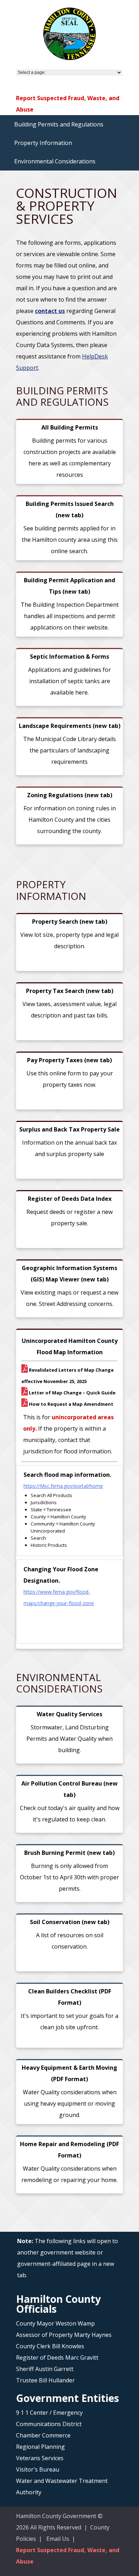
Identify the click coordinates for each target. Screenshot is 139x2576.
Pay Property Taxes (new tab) (69, 1060)
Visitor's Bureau (38, 2469)
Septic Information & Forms (69, 657)
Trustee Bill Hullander (45, 2380)
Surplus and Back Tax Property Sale (69, 1129)
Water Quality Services (69, 1714)
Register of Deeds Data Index (70, 1199)
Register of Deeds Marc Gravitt (57, 2358)
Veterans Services (40, 2458)
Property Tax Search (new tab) (70, 991)
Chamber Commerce (43, 2435)
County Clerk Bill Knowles (50, 2346)
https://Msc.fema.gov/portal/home (63, 1486)
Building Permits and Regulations (59, 124)
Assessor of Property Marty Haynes (64, 2335)
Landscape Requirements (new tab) (70, 726)
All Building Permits (70, 427)
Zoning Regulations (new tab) (70, 795)
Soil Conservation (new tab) (70, 1922)
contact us (50, 311)
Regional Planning (40, 2447)
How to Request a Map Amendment (71, 1404)
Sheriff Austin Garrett (45, 2369)
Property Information (43, 143)
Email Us (58, 2539)
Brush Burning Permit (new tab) (69, 1853)
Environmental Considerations (55, 161)
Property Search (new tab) (70, 922)
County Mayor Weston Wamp (55, 2323)
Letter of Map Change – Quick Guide (72, 1393)
